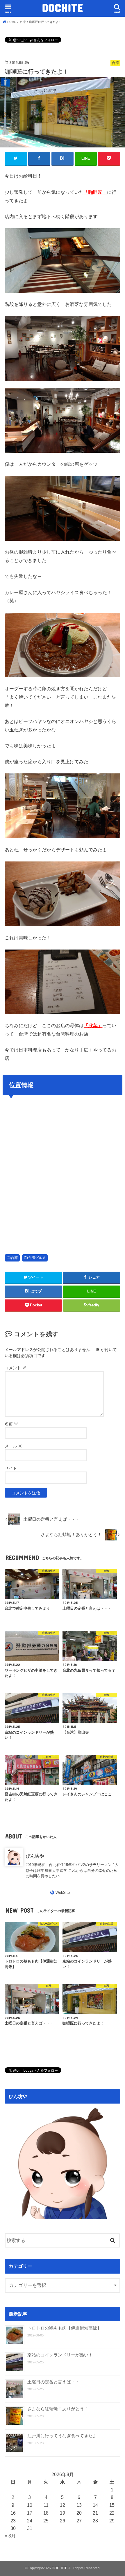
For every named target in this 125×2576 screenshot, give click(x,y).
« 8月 (10, 2536)
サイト (11, 1468)
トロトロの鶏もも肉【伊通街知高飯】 (64, 2328)
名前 (11, 1424)
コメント (15, 1368)
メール (13, 1446)
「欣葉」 (93, 1025)
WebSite (63, 1893)
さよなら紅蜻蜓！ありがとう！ (58, 2409)
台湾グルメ (37, 1258)
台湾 (14, 1258)
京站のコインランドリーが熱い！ (60, 2355)
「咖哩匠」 (95, 192)
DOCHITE (62, 8)
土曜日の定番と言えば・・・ (56, 2382)
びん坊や (35, 1856)
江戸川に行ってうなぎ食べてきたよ (62, 2436)
